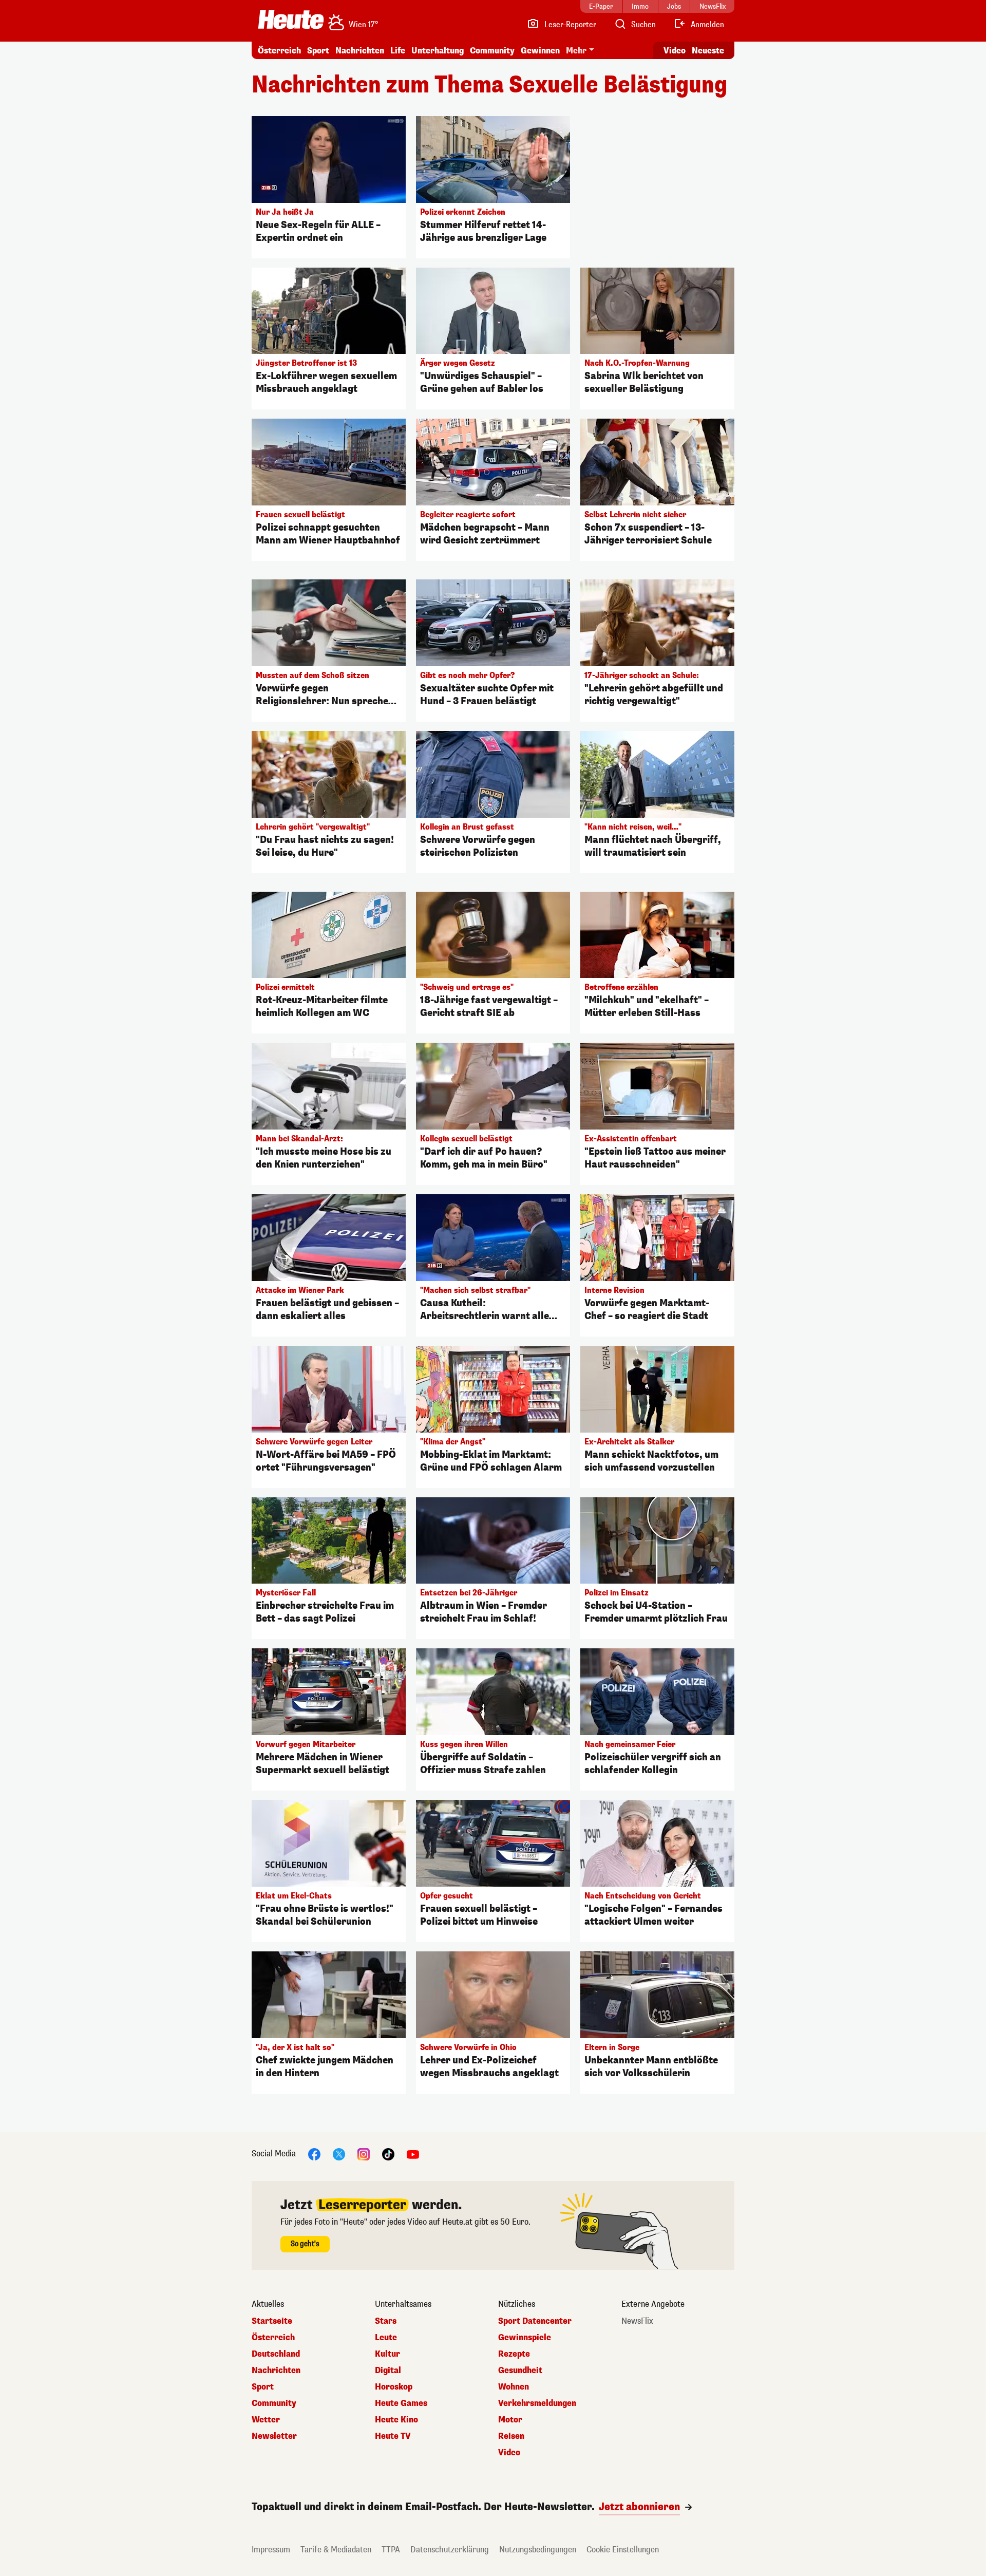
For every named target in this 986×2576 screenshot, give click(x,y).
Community (492, 51)
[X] (339, 2154)
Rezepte (514, 2354)
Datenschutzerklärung (450, 2550)
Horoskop (394, 2387)
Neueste (708, 51)
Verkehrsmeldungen (537, 2403)
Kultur (387, 2354)
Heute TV (393, 2436)
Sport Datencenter (535, 2321)
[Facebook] (314, 2154)
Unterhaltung (438, 51)
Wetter (266, 2420)
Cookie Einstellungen (623, 2550)
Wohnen (514, 2387)
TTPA (391, 2550)
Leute (386, 2338)
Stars (386, 2321)
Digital (388, 2371)
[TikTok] (388, 2154)
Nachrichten (276, 2371)
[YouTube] (413, 2154)
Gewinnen (540, 51)
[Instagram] (364, 2154)
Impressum (271, 2550)
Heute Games (401, 2403)
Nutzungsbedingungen (538, 2550)
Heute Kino (396, 2420)
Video (675, 51)
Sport (318, 51)
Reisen (511, 2436)
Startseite (272, 2321)
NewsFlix (637, 2321)
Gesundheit (520, 2371)
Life (398, 51)
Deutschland (276, 2354)
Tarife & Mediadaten (336, 2550)
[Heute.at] (291, 20)
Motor (510, 2420)
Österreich (279, 51)
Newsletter (274, 2436)
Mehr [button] (576, 51)
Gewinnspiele (525, 2338)
